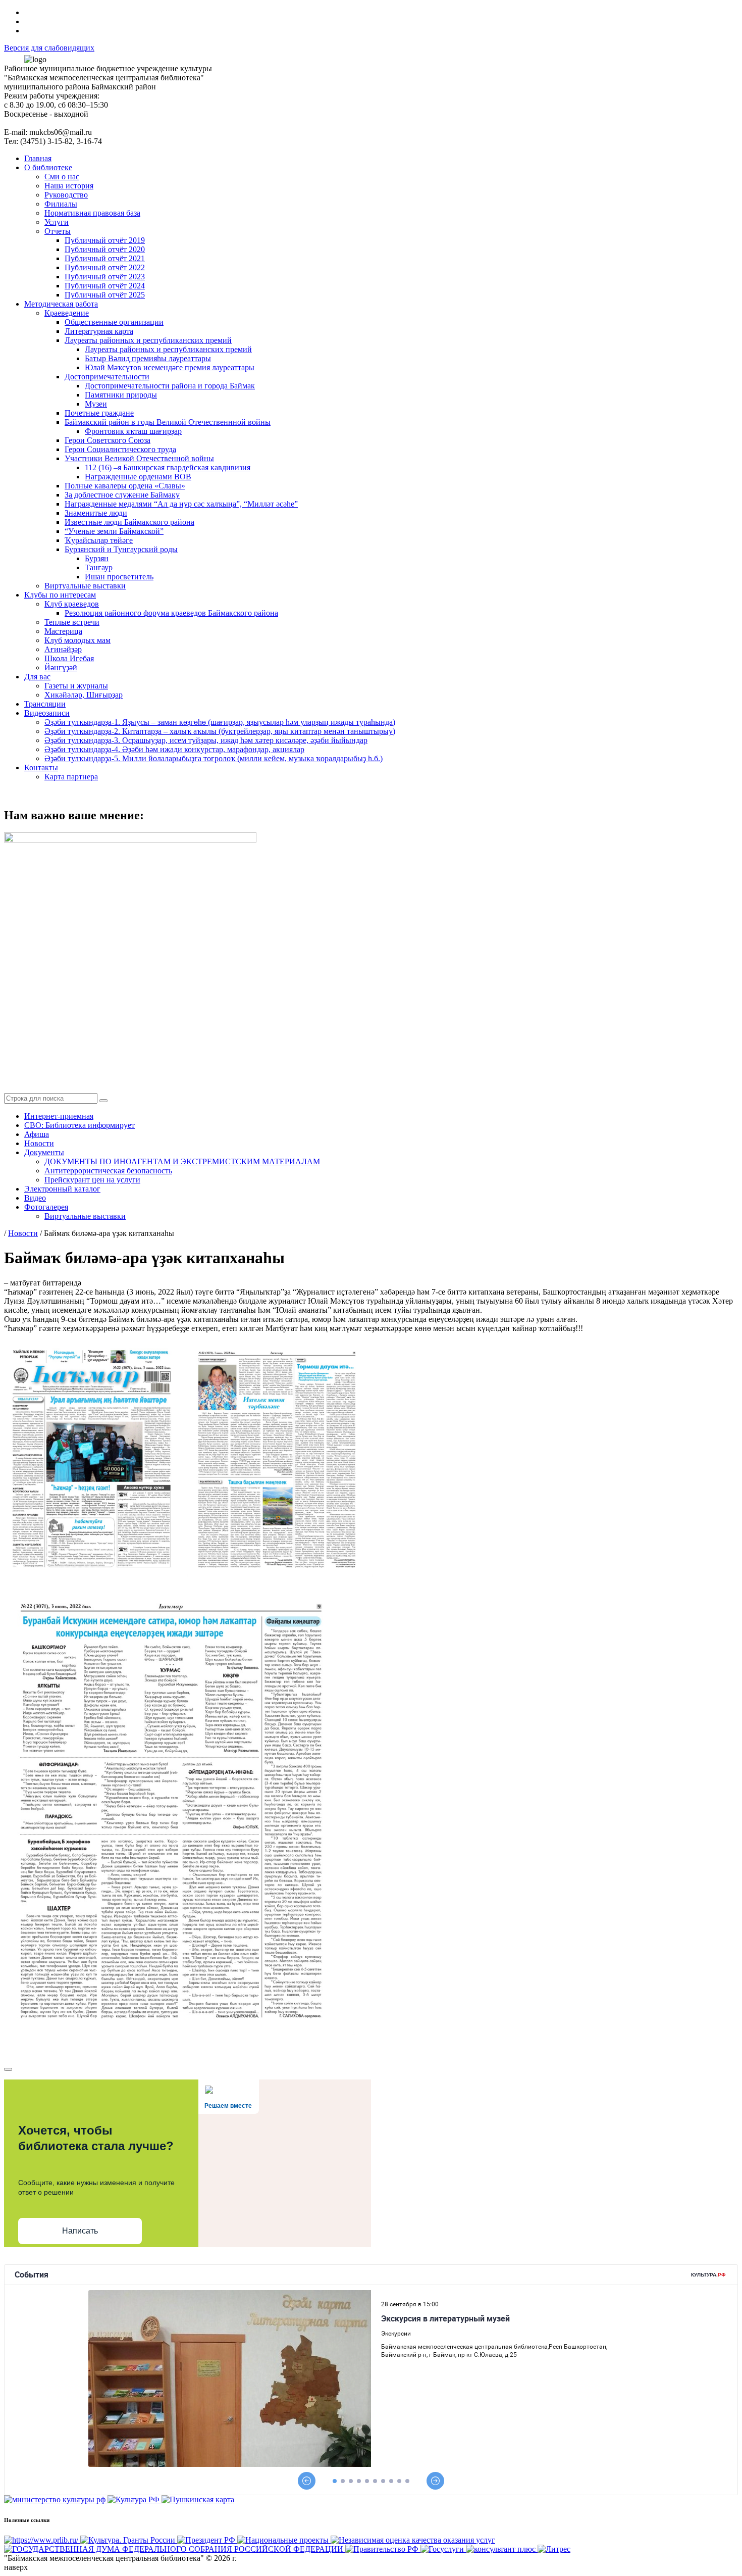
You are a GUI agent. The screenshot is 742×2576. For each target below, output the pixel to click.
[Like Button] (8, 2069)
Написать (80, 2231)
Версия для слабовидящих (49, 48)
